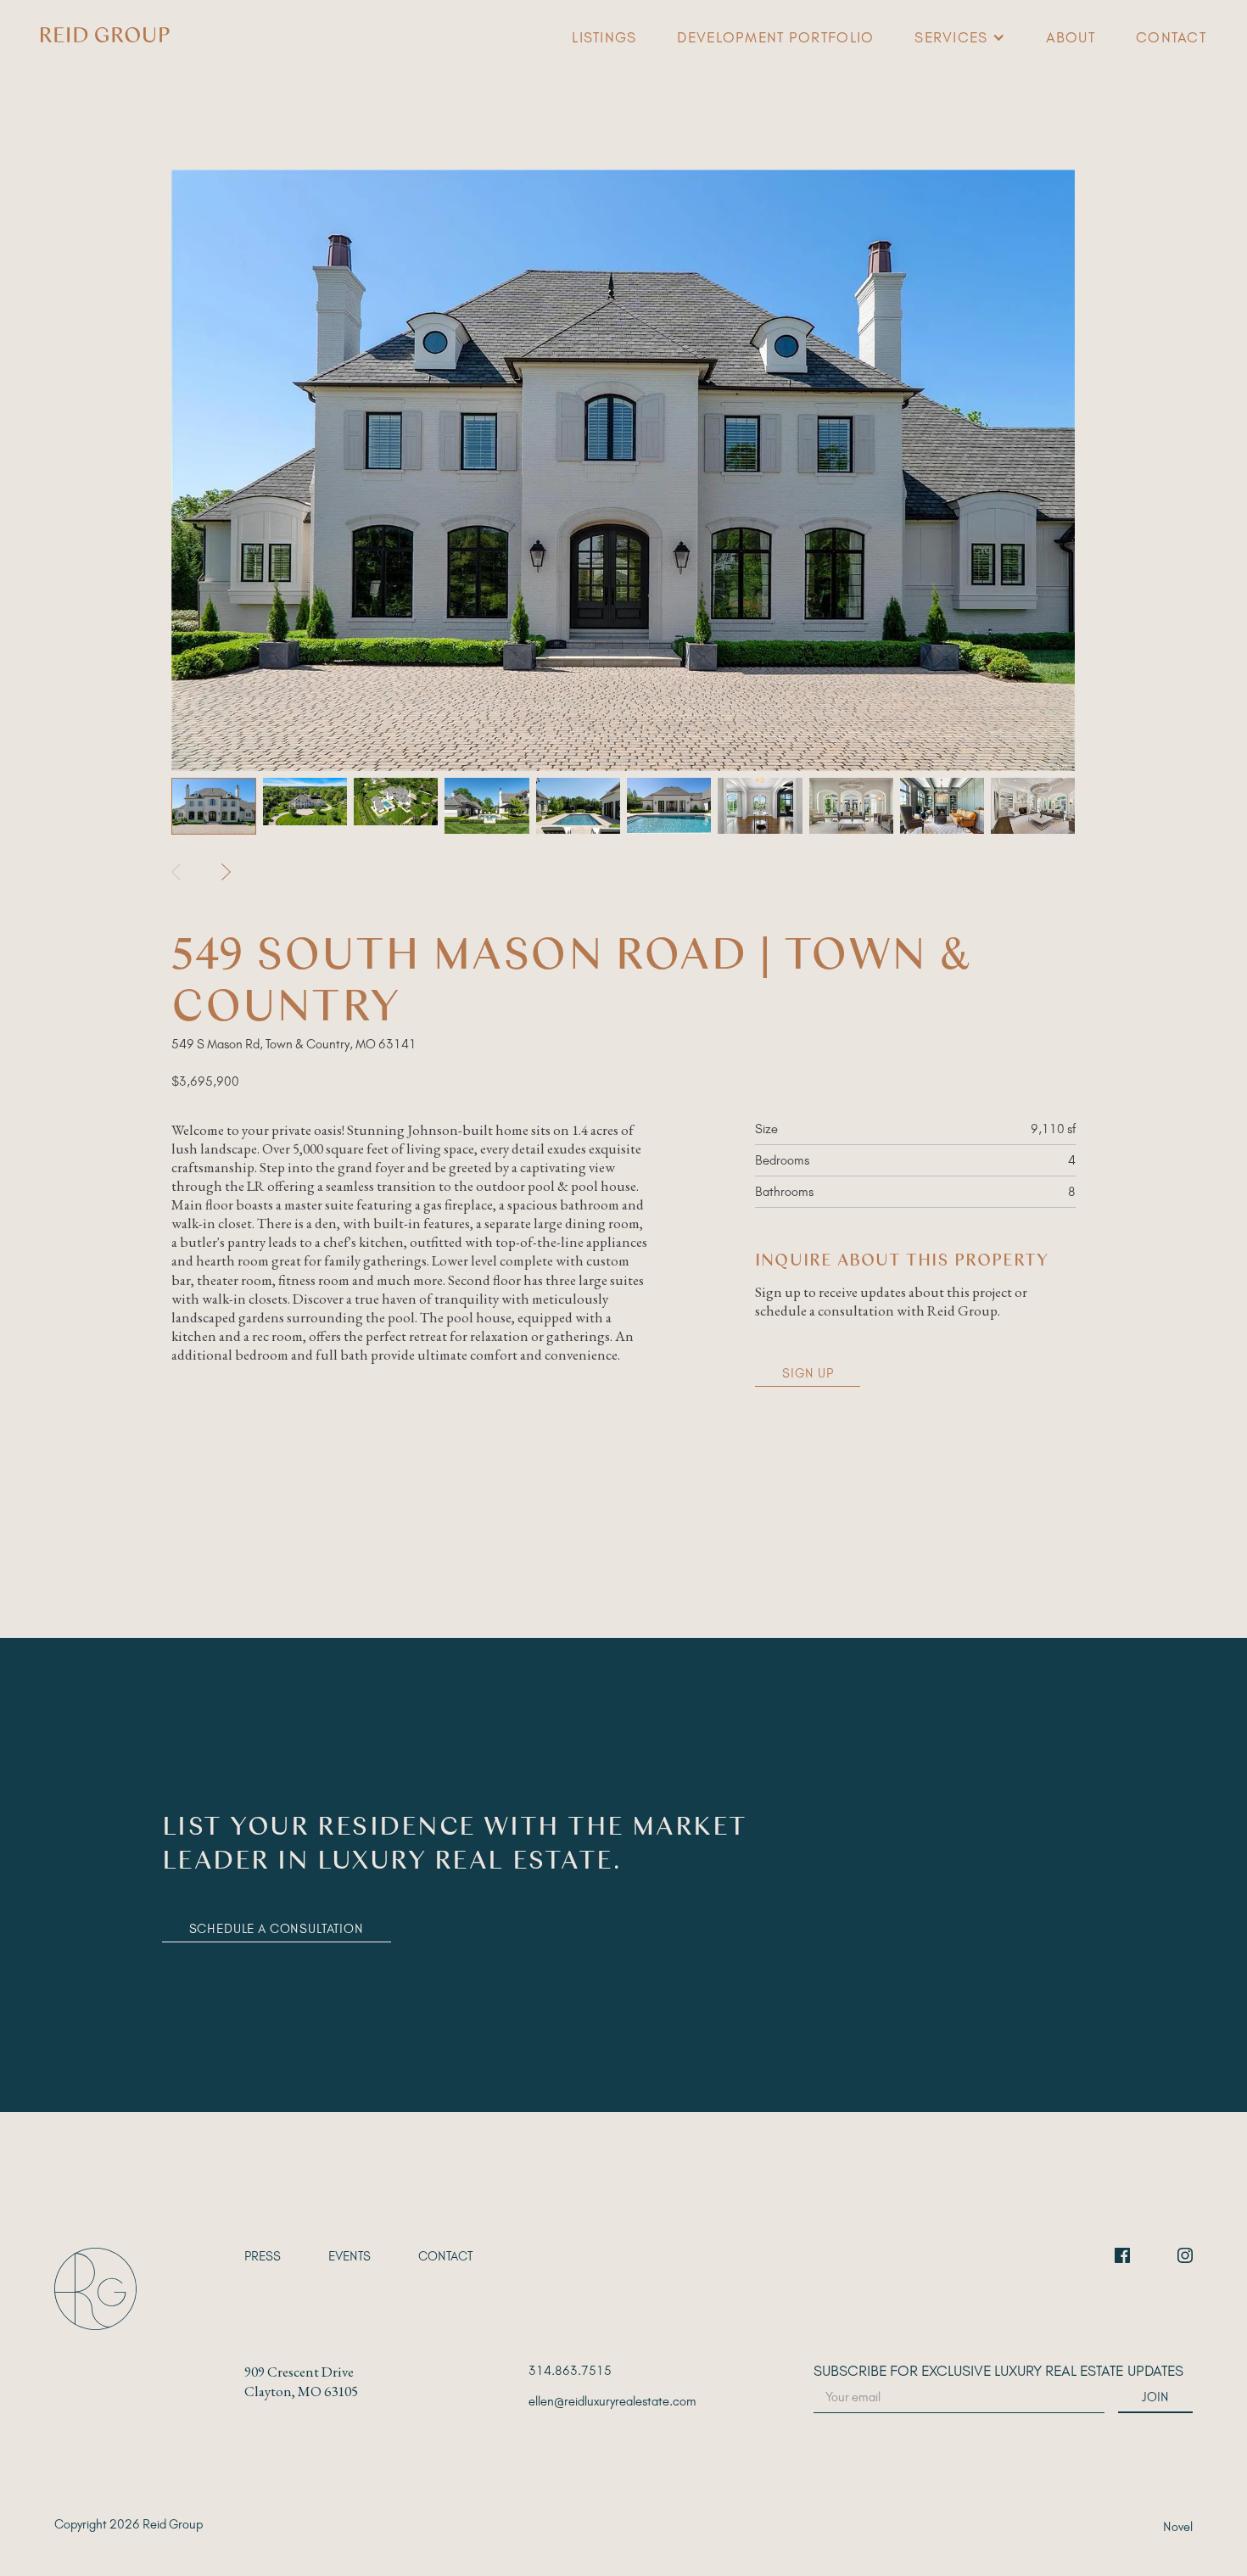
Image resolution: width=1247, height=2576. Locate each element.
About (1071, 37)
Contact (1171, 37)
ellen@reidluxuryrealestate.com (612, 2401)
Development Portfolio (775, 37)
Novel (1178, 2527)
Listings (604, 37)
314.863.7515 (570, 2371)
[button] (959, 37)
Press (263, 2256)
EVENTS (349, 2256)
